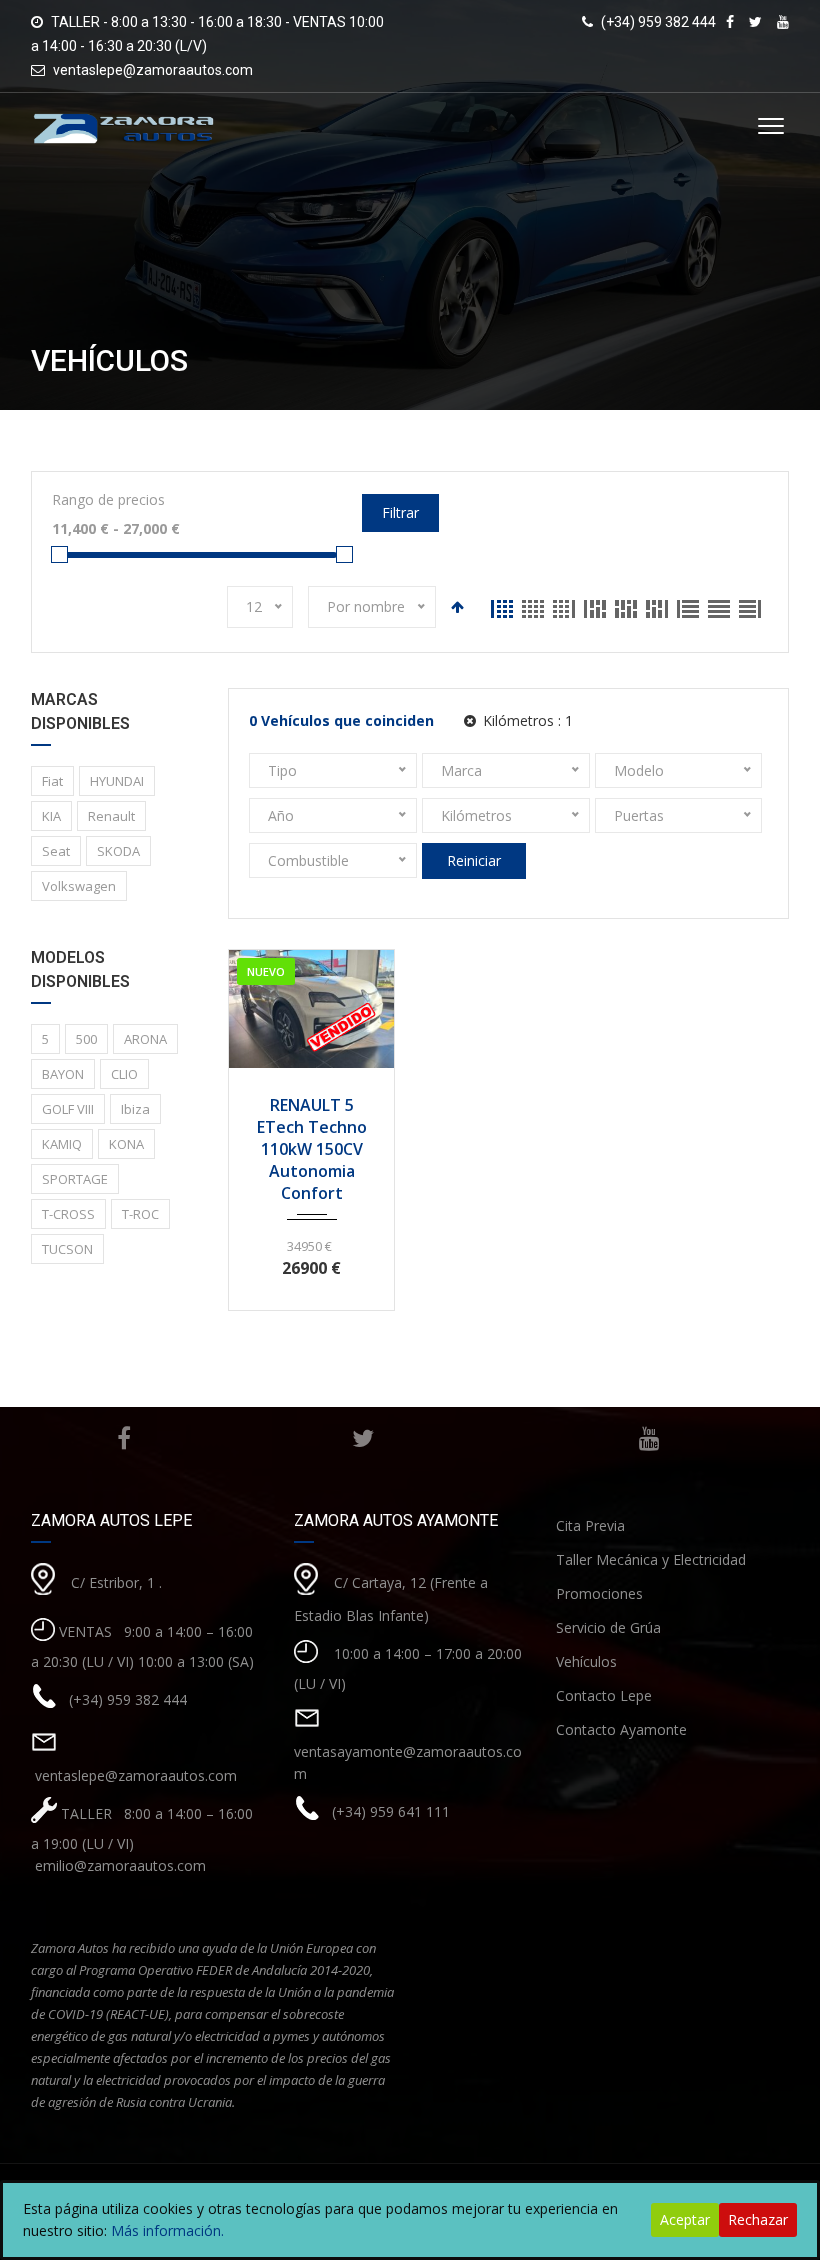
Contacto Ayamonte (621, 1729)
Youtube (649, 1438)
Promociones (599, 1593)
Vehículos (586, 1661)
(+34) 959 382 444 (128, 1698)
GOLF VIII (68, 1109)
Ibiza (135, 1109)
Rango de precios (108, 499)
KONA (126, 1144)
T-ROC (140, 1214)
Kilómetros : (526, 720)
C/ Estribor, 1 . (116, 1581)
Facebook (124, 1438)
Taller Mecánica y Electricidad (651, 1559)
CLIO (124, 1074)
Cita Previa (590, 1525)
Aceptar (685, 2219)
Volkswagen (79, 886)
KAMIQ (62, 1144)
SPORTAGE (75, 1179)
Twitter (363, 1438)
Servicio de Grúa (608, 1627)
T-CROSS (68, 1214)
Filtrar (400, 512)
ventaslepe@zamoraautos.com (153, 70)
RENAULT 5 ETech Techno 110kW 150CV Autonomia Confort (312, 1149)
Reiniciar (474, 860)
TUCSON (67, 1249)
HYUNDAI (117, 781)
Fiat (52, 781)
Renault (111, 816)
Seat (56, 851)
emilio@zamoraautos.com (118, 1865)
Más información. (167, 2230)
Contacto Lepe (604, 1695)
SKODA (118, 851)
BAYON (63, 1074)
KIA (51, 816)
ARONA (145, 1039)
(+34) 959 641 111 (391, 1810)
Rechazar (758, 2219)
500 (86, 1039)
